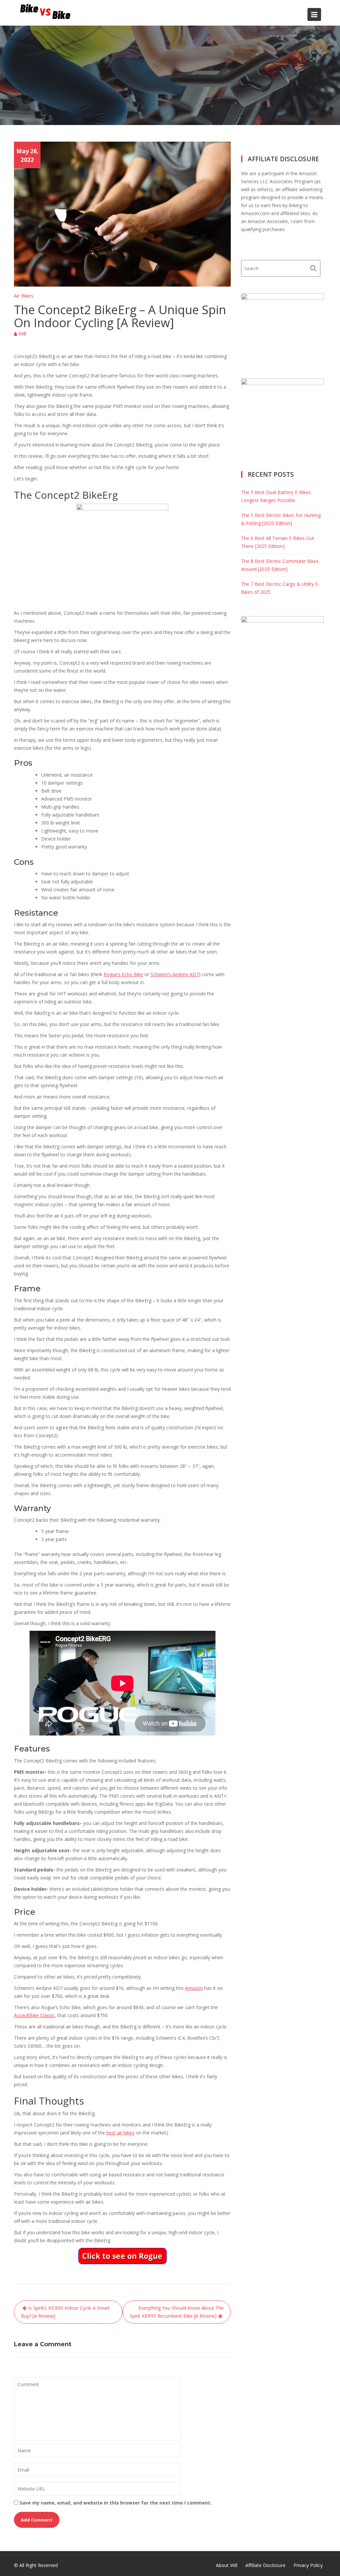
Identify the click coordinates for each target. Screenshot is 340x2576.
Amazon (194, 1988)
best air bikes (120, 2133)
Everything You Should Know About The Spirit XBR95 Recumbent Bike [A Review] (177, 2312)
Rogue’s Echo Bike (123, 974)
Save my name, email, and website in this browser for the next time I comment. (116, 2503)
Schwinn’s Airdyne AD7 (175, 974)
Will (22, 333)
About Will (227, 2565)
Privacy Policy (308, 2565)
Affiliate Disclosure (265, 2565)
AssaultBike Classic (34, 2015)
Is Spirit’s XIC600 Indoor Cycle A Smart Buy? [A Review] (65, 2312)
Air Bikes (24, 296)
